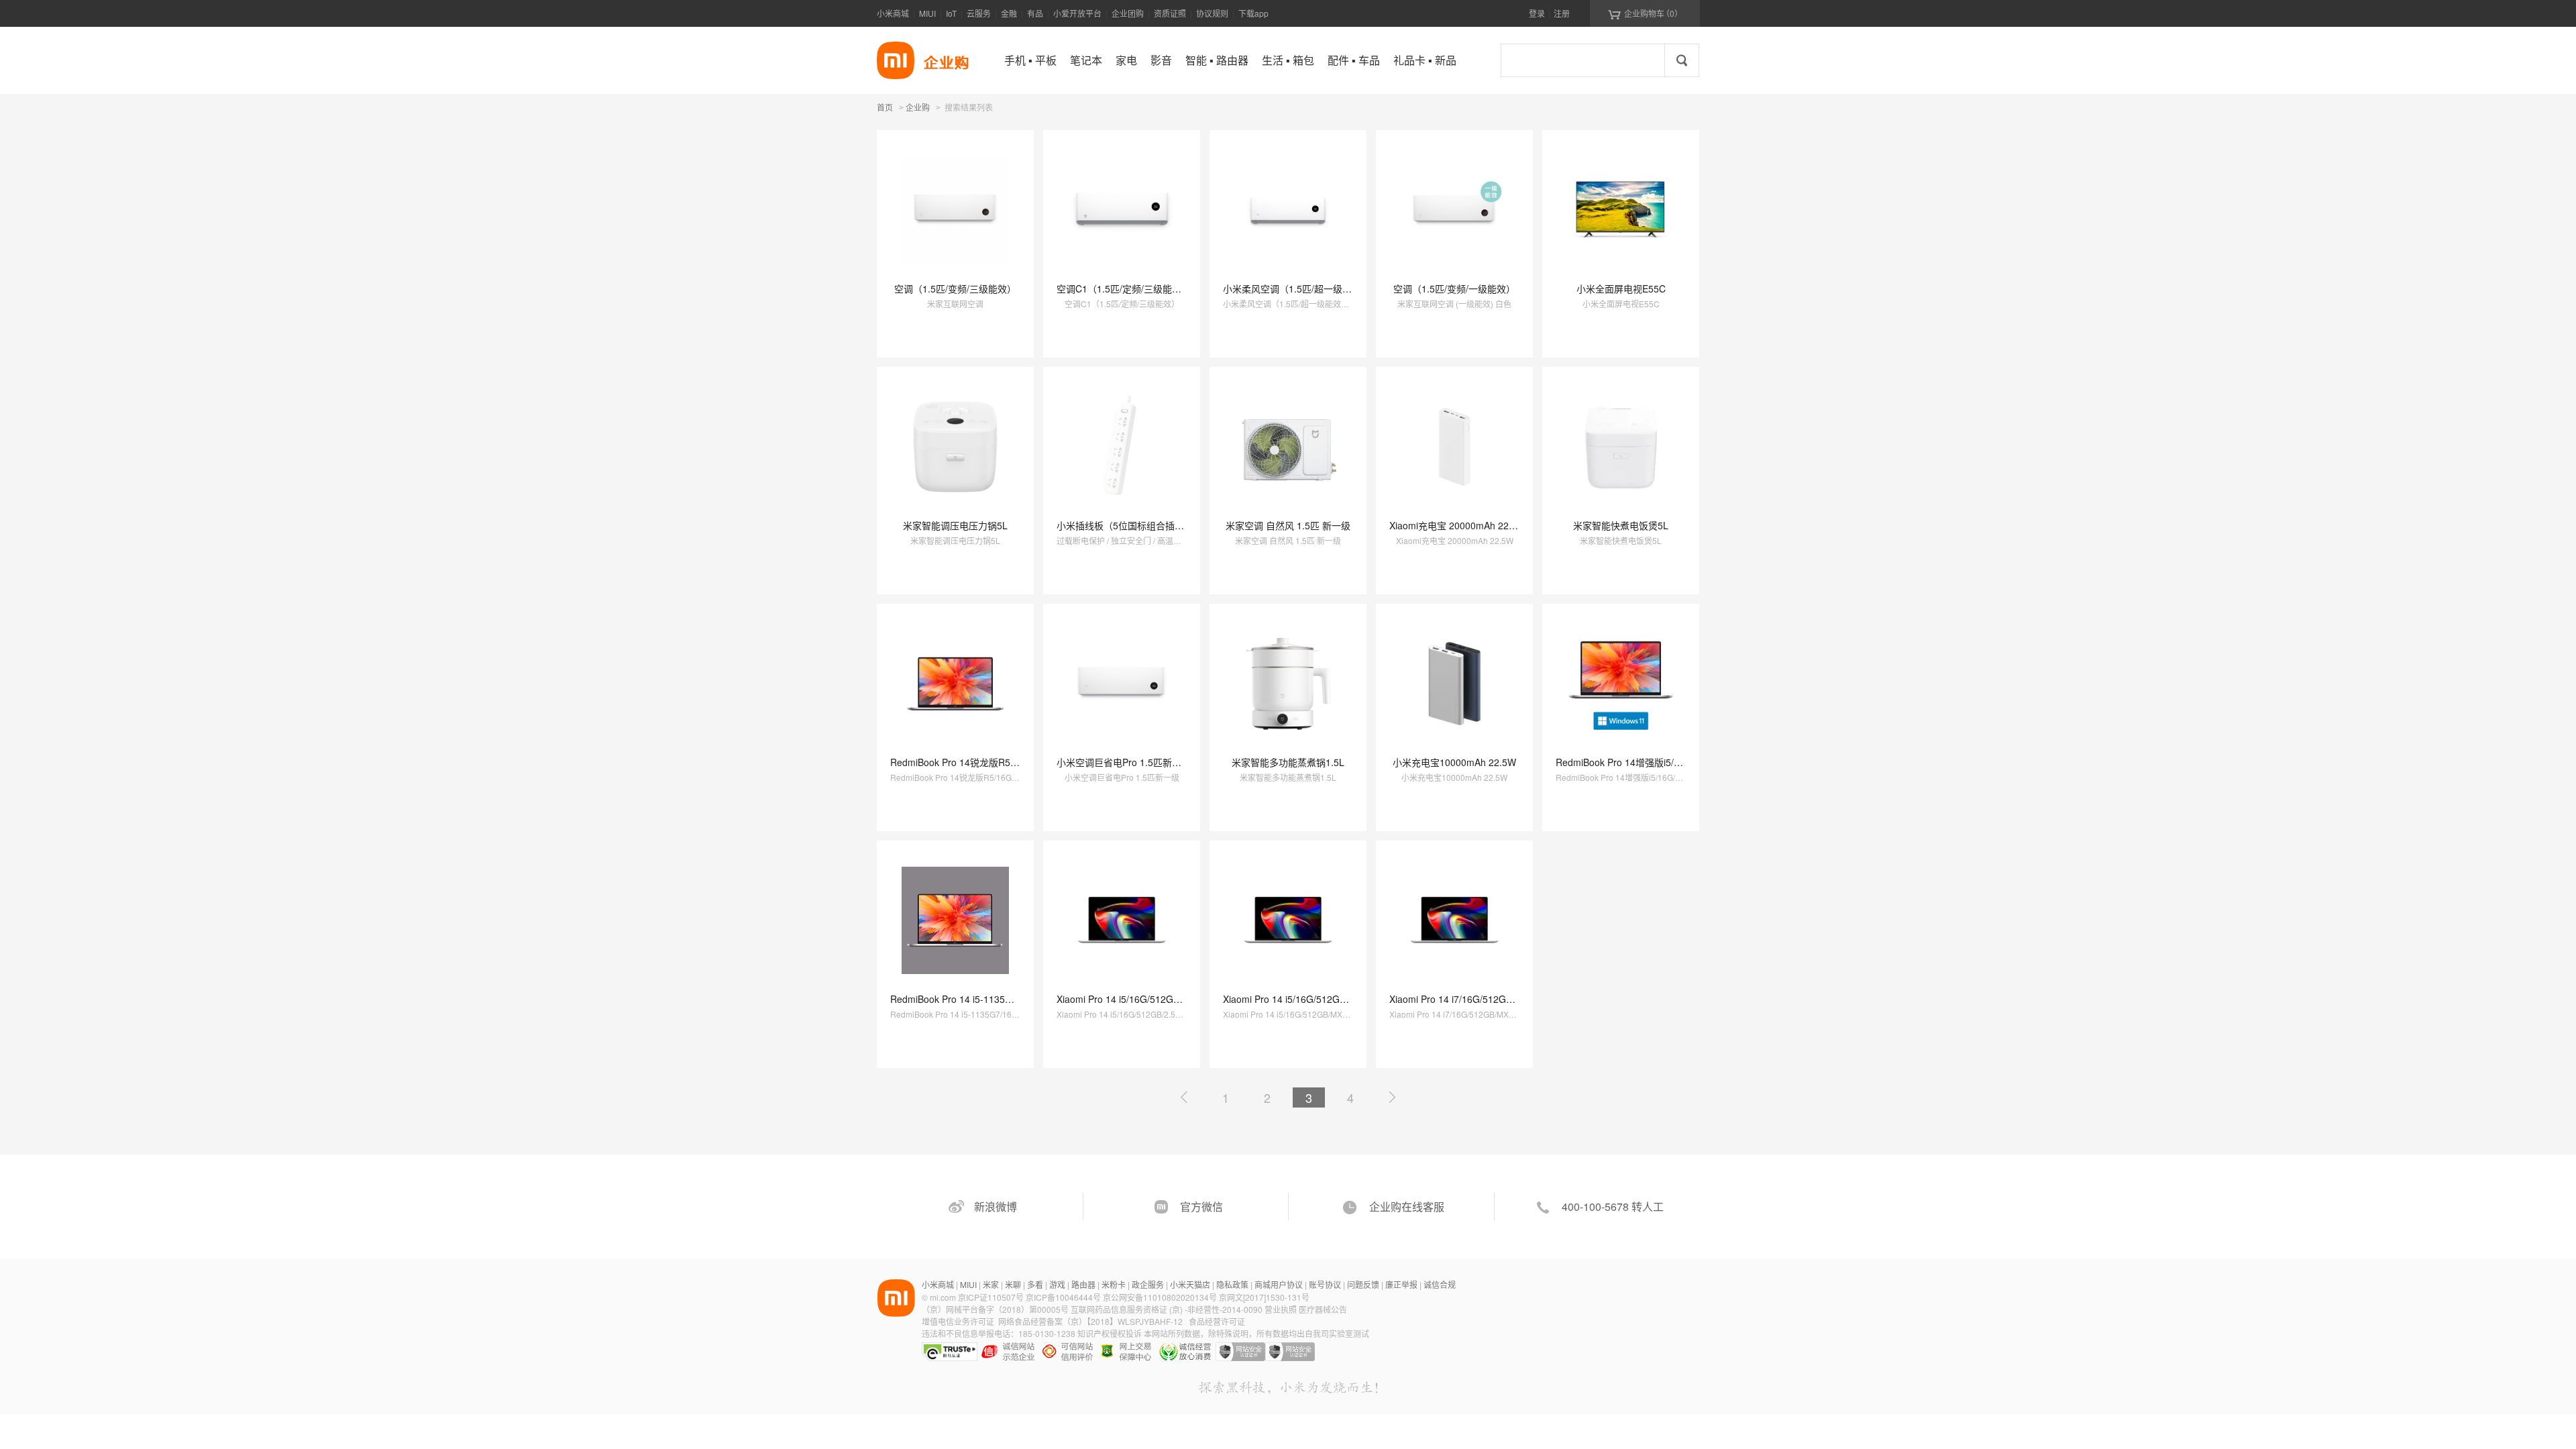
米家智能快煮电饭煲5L (1621, 525)
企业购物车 (1645, 13)
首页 (885, 107)
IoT (951, 13)
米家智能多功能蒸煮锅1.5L (1288, 762)
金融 (1009, 13)
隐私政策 (1232, 1284)
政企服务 (1148, 1284)
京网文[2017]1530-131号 (1264, 1297)
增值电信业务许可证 (958, 1321)
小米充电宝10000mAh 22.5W (1454, 762)
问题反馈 (1363, 1284)
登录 (1537, 13)
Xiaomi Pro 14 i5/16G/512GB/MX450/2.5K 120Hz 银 (1333, 999)
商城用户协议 (1279, 1284)
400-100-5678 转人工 (1613, 1206)
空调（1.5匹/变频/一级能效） (1454, 288)
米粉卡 (1114, 1284)
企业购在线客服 (1407, 1206)
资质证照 (1170, 13)
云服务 (979, 13)
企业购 (918, 108)
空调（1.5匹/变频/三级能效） (955, 288)
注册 (1562, 13)
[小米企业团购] (896, 60)
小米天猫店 (1190, 1284)
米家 (991, 1284)
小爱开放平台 (1077, 13)
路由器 (1083, 1284)
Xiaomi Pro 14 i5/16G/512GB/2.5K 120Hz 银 (1150, 999)
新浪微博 (996, 1206)
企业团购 (1128, 13)
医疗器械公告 (1323, 1309)
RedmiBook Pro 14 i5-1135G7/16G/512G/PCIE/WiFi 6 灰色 (1015, 999)
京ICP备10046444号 (1063, 1297)
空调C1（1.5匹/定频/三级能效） (1124, 288)
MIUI (927, 13)
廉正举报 (1401, 1284)
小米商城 (893, 13)
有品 (1035, 13)
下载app (1253, 13)
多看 (1035, 1284)
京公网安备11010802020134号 (1161, 1297)
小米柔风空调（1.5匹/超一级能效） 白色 (1307, 288)
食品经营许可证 (1217, 1321)
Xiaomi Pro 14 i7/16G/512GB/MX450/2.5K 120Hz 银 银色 (1510, 999)
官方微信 (1201, 1206)
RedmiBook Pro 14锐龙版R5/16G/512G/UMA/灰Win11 (1005, 762)
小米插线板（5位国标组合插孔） (1125, 525)
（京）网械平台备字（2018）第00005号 (996, 1309)
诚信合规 (1440, 1284)
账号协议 (1325, 1284)
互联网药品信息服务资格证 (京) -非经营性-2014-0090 (1168, 1309)
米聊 (1013, 1284)
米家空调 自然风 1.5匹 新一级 (1288, 525)
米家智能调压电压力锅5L (955, 525)
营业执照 (1281, 1309)
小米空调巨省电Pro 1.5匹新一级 (1124, 762)
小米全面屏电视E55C (1621, 288)
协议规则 (1212, 13)
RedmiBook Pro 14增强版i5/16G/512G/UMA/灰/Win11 (1669, 762)
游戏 (1057, 1284)
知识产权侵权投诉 (1110, 1333)
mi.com (943, 1297)
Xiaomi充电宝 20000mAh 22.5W (1457, 525)
